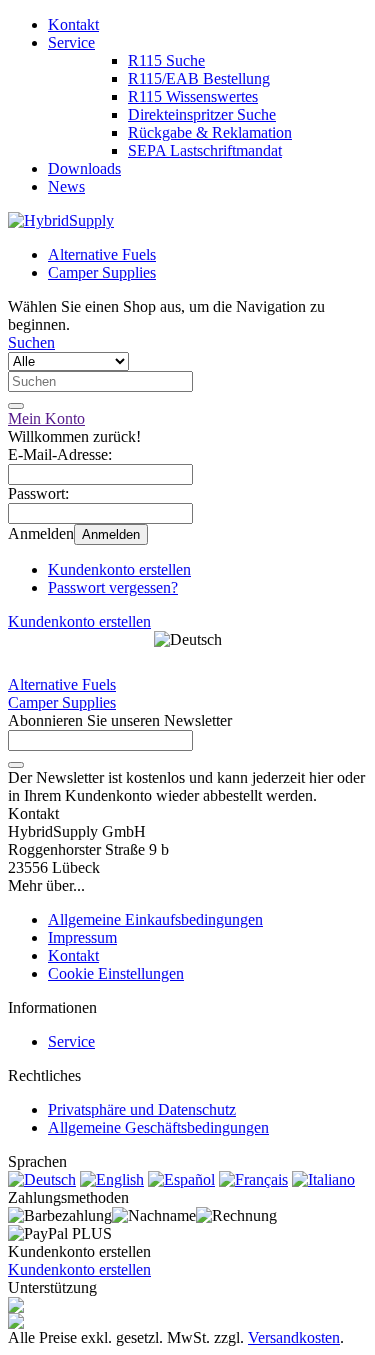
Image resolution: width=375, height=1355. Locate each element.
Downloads (84, 168)
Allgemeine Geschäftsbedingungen (158, 1127)
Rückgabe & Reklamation (210, 132)
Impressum (82, 937)
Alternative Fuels (102, 254)
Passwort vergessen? (113, 587)
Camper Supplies (102, 272)
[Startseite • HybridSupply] (61, 220)
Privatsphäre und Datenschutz (142, 1109)
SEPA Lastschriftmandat (205, 150)
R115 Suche (166, 60)
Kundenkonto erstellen (119, 569)
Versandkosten (294, 1337)
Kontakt (73, 24)
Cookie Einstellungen (116, 973)
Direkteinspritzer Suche (202, 114)
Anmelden (111, 534)
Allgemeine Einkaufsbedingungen (155, 919)
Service (71, 42)
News (66, 186)
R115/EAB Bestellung (199, 78)
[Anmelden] (16, 765)
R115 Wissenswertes (193, 96)
